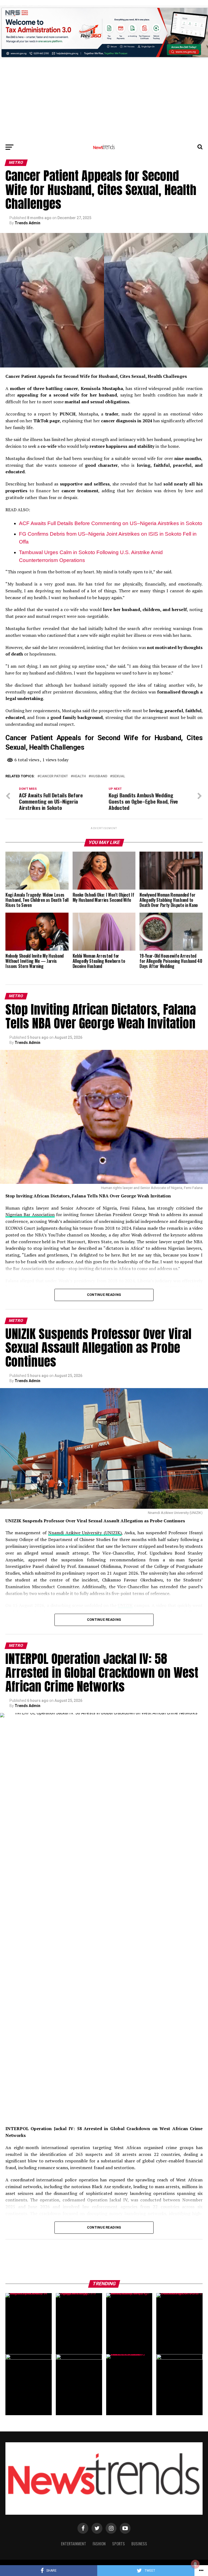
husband (99, 776)
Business (139, 2544)
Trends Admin (27, 223)
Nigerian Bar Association (30, 1215)
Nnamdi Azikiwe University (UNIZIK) (85, 1533)
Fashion (99, 2544)
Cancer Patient (54, 776)
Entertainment (74, 2544)
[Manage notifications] (195, 2564)
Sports (118, 2544)
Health (79, 776)
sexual (119, 776)
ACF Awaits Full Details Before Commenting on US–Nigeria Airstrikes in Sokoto (111, 523)
